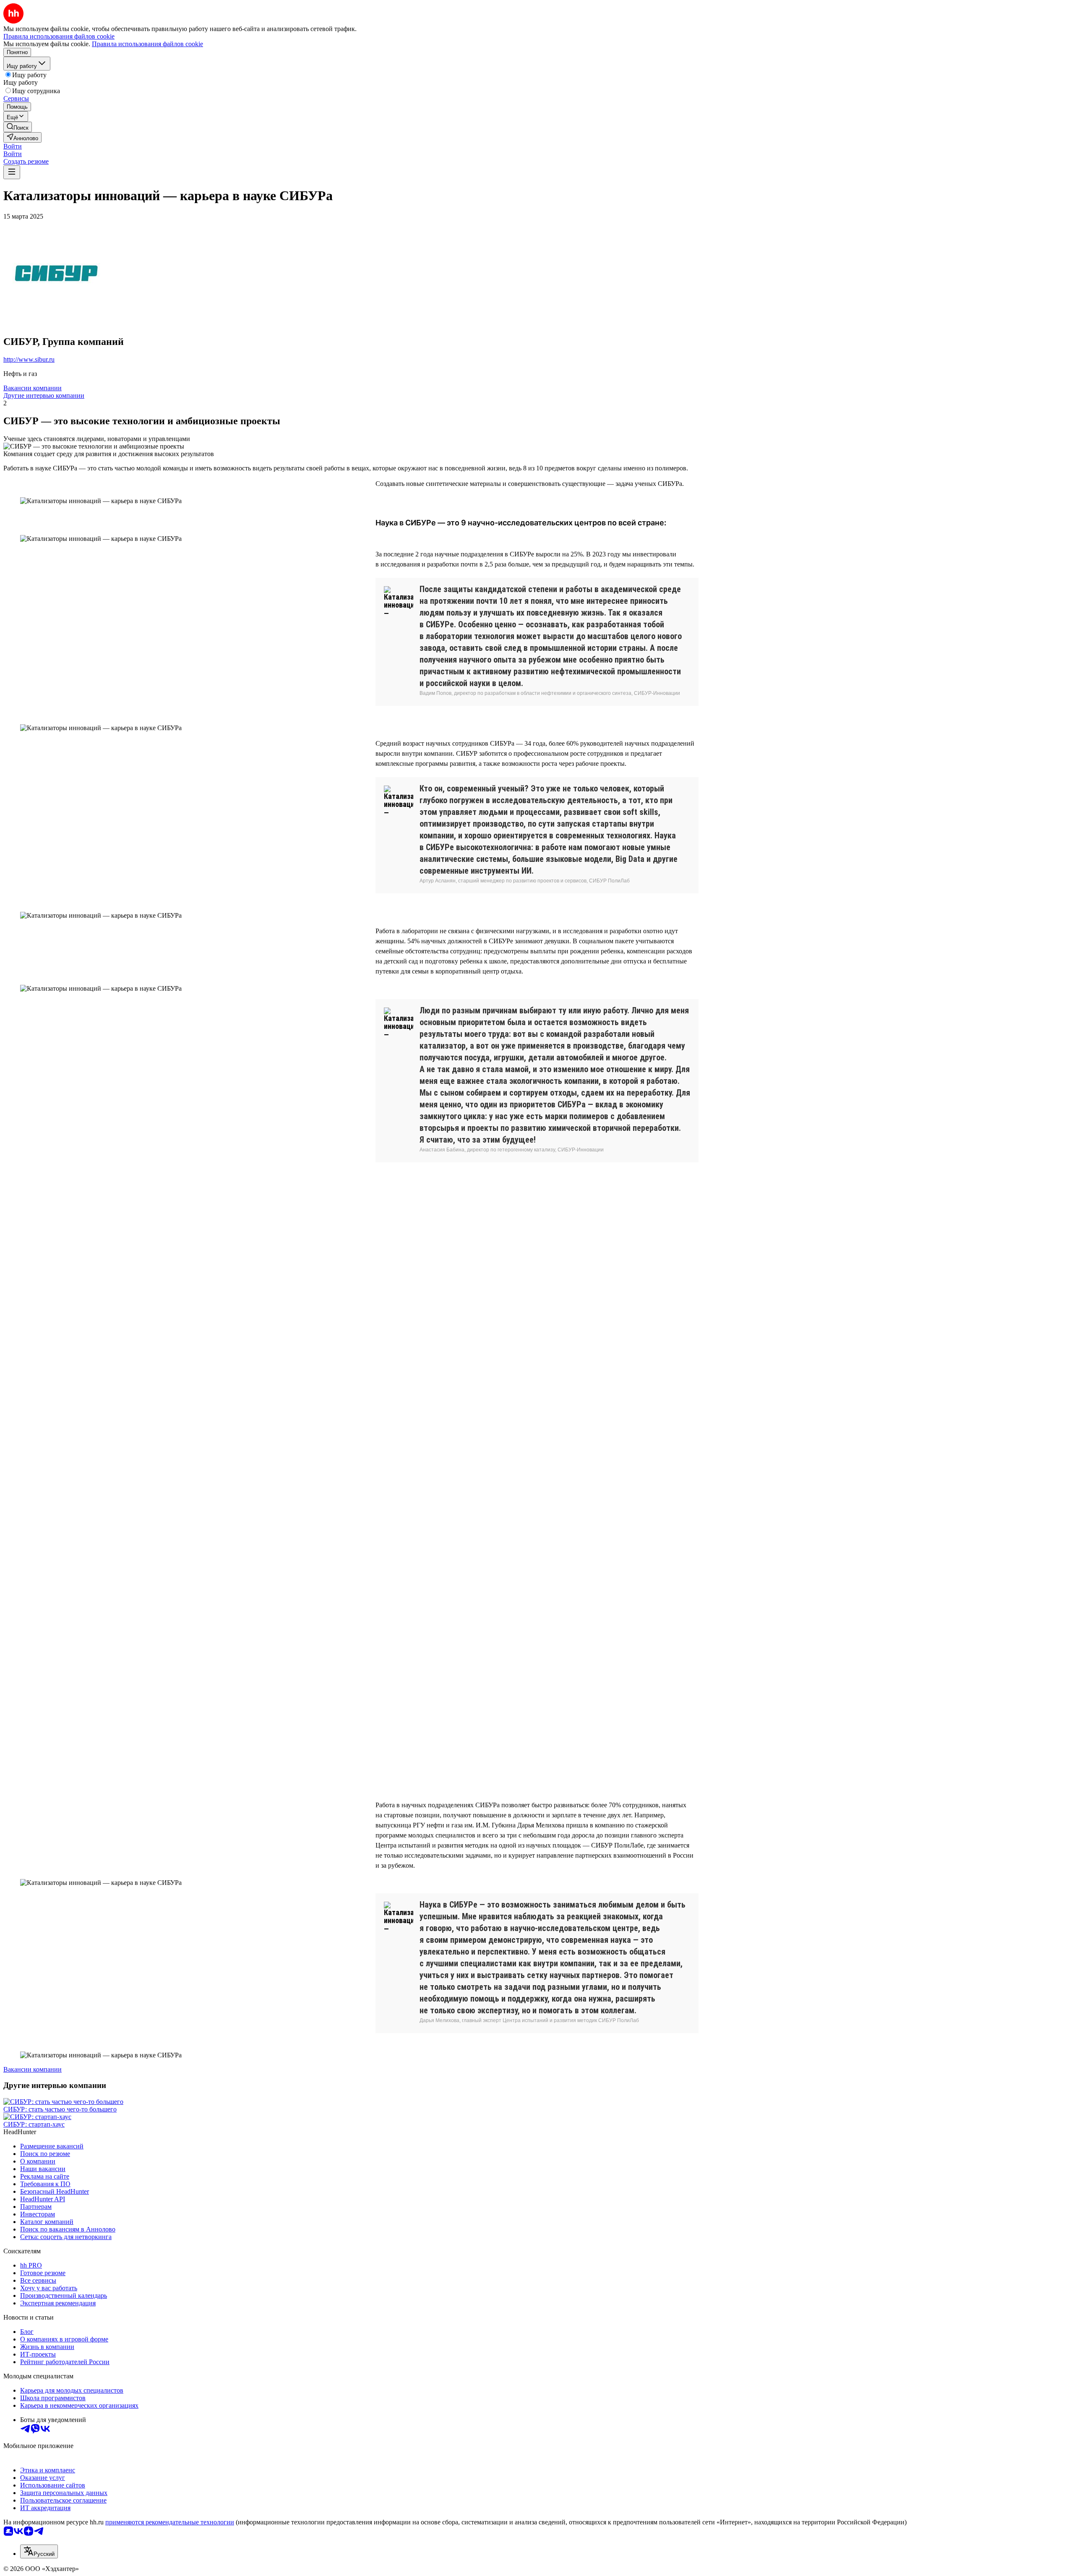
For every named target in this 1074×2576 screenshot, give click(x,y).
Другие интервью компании (44, 395)
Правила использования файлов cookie (147, 44)
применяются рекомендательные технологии (170, 2522)
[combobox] (39, 2551)
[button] (13, 146)
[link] (18, 127)
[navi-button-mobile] (12, 172)
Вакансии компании (33, 388)
